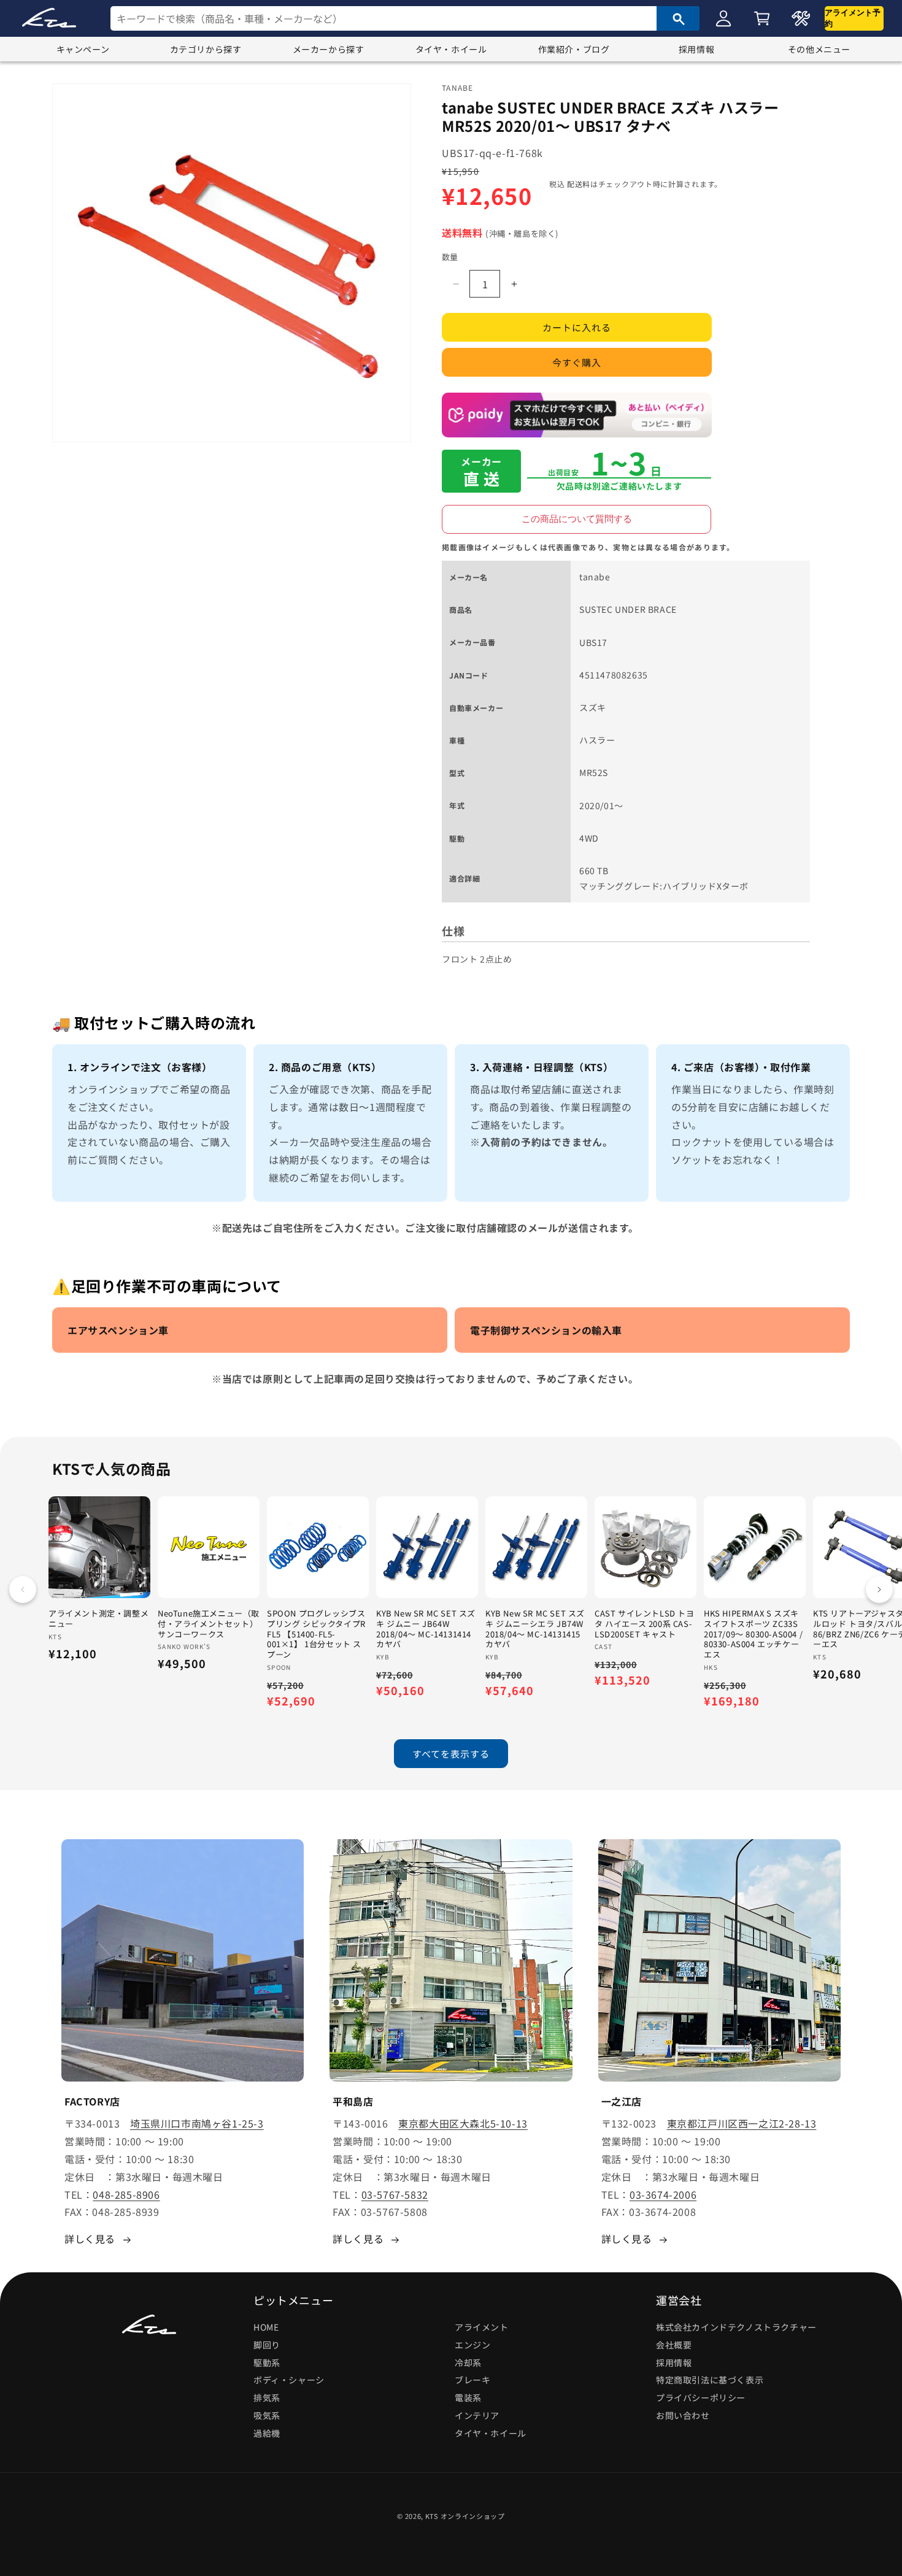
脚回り (267, 2345)
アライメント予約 (853, 18)
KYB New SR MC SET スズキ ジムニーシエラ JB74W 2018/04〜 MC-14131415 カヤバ (535, 1629)
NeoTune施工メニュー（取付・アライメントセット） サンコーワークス (209, 1624)
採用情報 (696, 49)
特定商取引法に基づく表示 (710, 2380)
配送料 (579, 184)
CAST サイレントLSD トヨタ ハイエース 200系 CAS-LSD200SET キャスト (645, 1624)
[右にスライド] (879, 1590)
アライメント (482, 2327)
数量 (450, 257)
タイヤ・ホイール (451, 49)
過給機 (267, 2433)
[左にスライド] (23, 1590)
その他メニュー (819, 49)
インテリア (477, 2415)
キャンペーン (83, 49)
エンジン (472, 2345)
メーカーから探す (329, 49)
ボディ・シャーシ (289, 2380)
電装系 (468, 2397)
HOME (266, 2327)
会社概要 (674, 2345)
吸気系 (267, 2415)
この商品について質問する (577, 519)
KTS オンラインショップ (465, 2516)
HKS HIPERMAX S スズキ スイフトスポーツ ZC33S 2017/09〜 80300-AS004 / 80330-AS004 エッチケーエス (753, 1634)
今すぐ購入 (577, 363)
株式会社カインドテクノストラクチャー (736, 2327)
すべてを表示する (451, 1754)
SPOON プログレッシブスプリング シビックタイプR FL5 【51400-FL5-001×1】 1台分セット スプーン (316, 1634)
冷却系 (468, 2363)
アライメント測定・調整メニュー (98, 1619)
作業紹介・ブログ (574, 49)
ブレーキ (472, 2380)
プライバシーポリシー (701, 2397)
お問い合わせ (683, 2415)
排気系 (267, 2397)
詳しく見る (90, 2239)
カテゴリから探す (206, 49)
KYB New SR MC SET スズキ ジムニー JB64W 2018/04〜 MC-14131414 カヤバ (426, 1629)
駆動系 (267, 2363)
